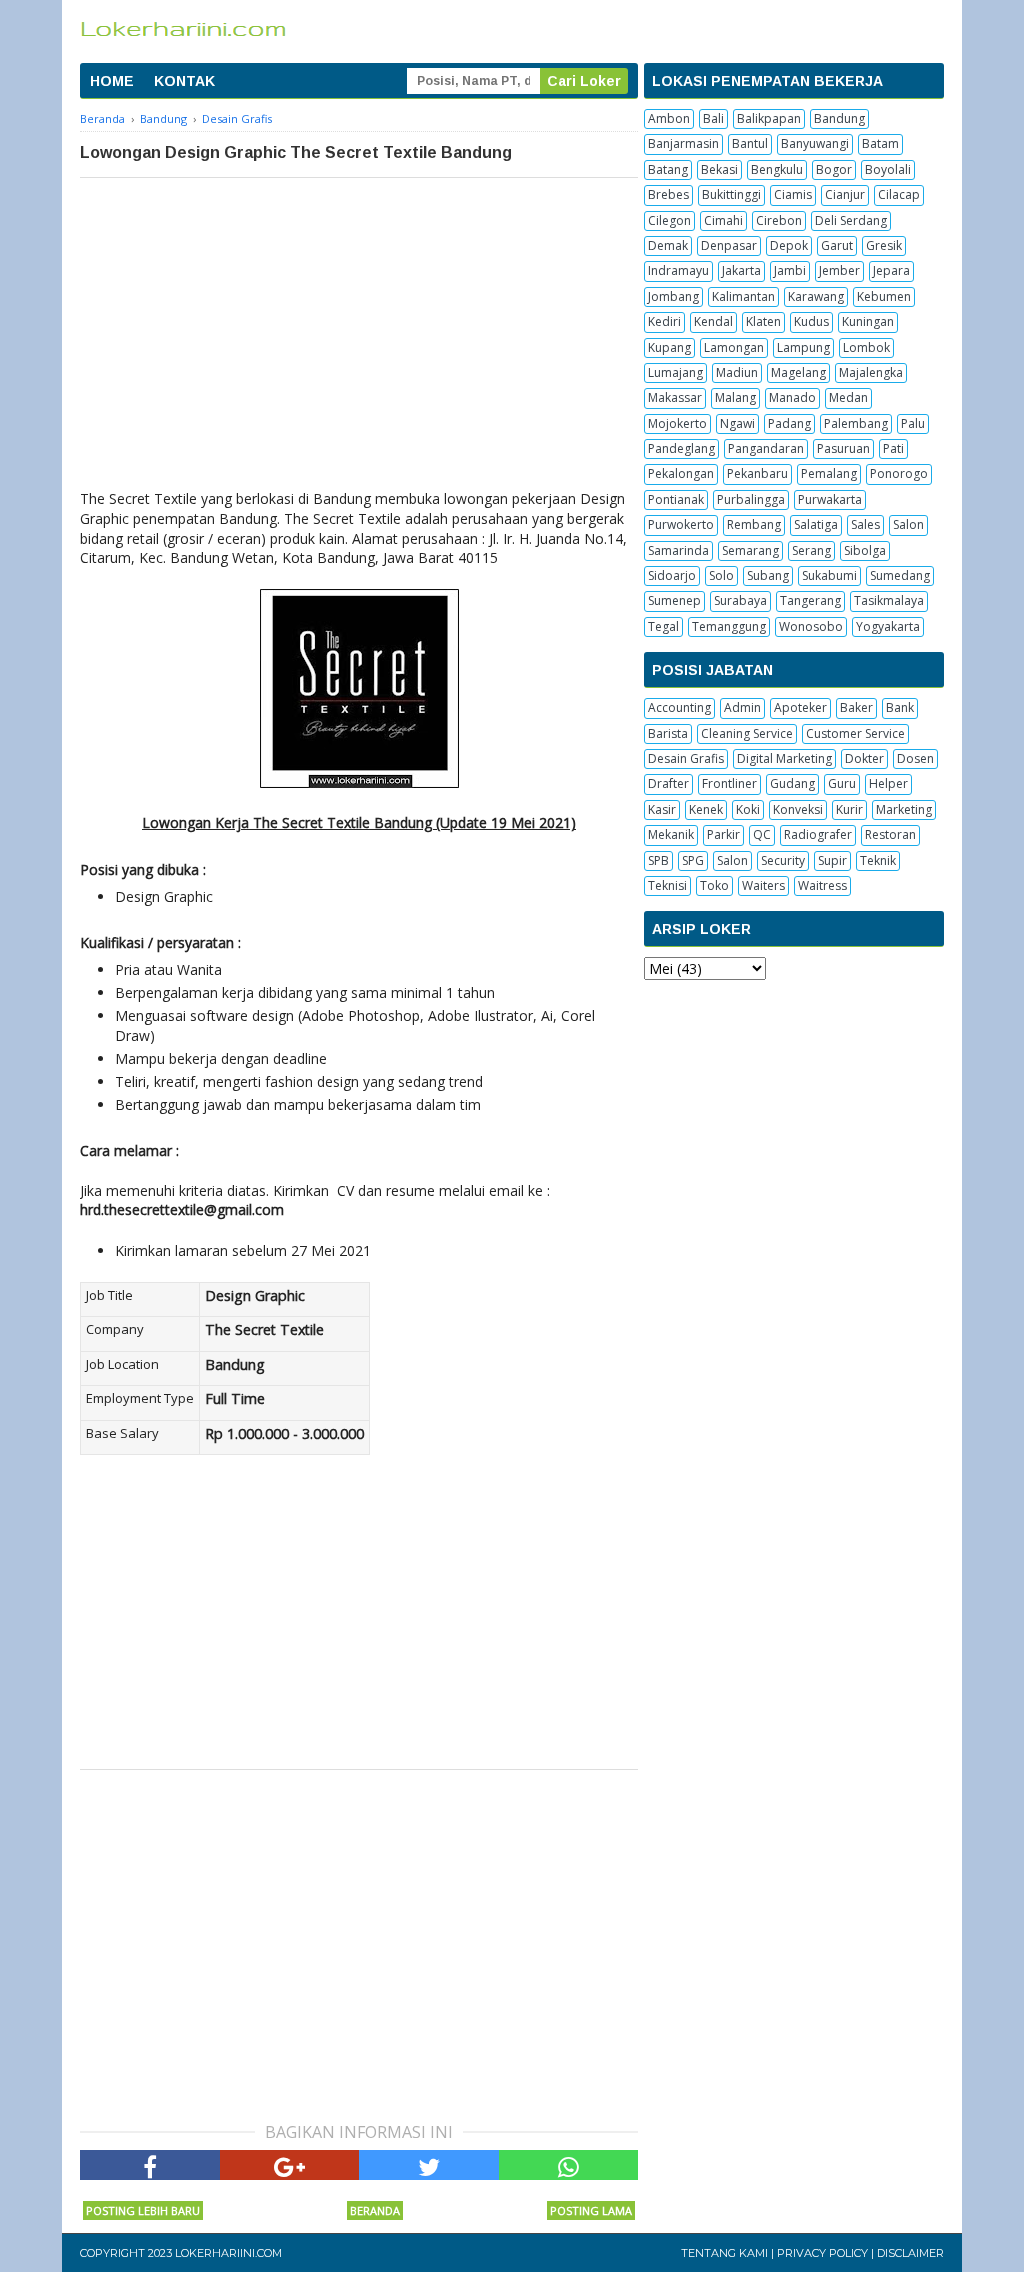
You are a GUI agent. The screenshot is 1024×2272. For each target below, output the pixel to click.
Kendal (713, 321)
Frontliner (729, 783)
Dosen (915, 758)
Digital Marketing (784, 758)
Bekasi (719, 169)
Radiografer (818, 834)
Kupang (669, 347)
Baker (856, 707)
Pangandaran (766, 448)
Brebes (668, 194)
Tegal (663, 626)
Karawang (816, 296)
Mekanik (671, 834)
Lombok (866, 347)
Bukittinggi (731, 194)
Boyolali (888, 169)
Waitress (822, 885)
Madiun (737, 372)
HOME (112, 81)
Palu (913, 423)
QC (762, 834)
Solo (721, 575)
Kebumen (884, 296)
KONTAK (184, 81)
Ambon (669, 118)
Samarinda (678, 550)
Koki (748, 809)
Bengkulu (777, 169)
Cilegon (669, 220)
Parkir (723, 834)
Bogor (834, 169)
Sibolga (865, 550)
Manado (792, 397)
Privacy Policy (822, 2253)
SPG (693, 860)
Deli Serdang (851, 220)
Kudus (811, 321)
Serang (811, 550)
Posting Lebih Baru (143, 2210)
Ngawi (737, 423)
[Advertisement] (359, 328)
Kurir (849, 809)
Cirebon (779, 220)
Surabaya (740, 600)
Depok (789, 245)
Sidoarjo (672, 575)
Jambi (790, 270)
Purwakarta (830, 499)
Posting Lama (591, 2210)
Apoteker (800, 707)
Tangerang (810, 600)
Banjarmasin (683, 143)
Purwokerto (681, 524)
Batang (668, 169)
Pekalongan (681, 473)
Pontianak (676, 499)
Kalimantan (743, 296)
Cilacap (899, 194)
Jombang (673, 296)
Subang (768, 575)
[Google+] (290, 2165)
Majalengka (871, 372)
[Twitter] (429, 2165)
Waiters (763, 885)
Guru (842, 783)
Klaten (763, 321)
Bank (900, 707)
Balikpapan (769, 118)
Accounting (679, 707)
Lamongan (734, 347)
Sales (865, 524)
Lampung (803, 347)
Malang (735, 397)
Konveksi (798, 809)
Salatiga (816, 524)
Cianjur (845, 194)
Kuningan (868, 321)
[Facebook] (150, 2165)
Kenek (706, 809)
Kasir (662, 809)
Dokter (864, 758)
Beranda (375, 2210)
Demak (668, 245)
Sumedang (900, 575)
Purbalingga (751, 499)
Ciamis (793, 194)
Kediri (664, 321)
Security (783, 860)
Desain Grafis (686, 758)
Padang (789, 423)
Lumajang (675, 372)
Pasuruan (843, 448)
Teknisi (667, 885)
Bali (713, 118)
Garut (837, 245)
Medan (848, 397)
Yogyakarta (888, 626)
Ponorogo (899, 473)
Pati (893, 448)
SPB (658, 860)
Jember (839, 270)
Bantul (750, 143)
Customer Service (855, 733)
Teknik (878, 860)
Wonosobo (811, 626)
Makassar (675, 397)
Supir (832, 860)
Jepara (891, 270)
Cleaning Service (747, 733)
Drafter (668, 783)
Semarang (750, 550)
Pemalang (829, 473)
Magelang (798, 372)
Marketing (904, 809)
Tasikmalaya (889, 600)
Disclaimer (910, 2253)
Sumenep (674, 600)
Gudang (792, 783)
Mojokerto (677, 423)
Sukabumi (829, 575)
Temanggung (729, 626)
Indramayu (678, 270)
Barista (668, 733)
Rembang (754, 524)
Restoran (890, 834)
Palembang (856, 423)
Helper (888, 783)
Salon (908, 524)
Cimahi (723, 220)
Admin (742, 707)
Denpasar (729, 245)
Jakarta (741, 270)
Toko (714, 885)
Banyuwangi (815, 143)
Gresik (884, 245)
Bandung (839, 118)
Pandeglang (681, 448)
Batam (880, 143)
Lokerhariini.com (228, 2253)
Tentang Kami (724, 2253)
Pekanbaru (757, 473)
